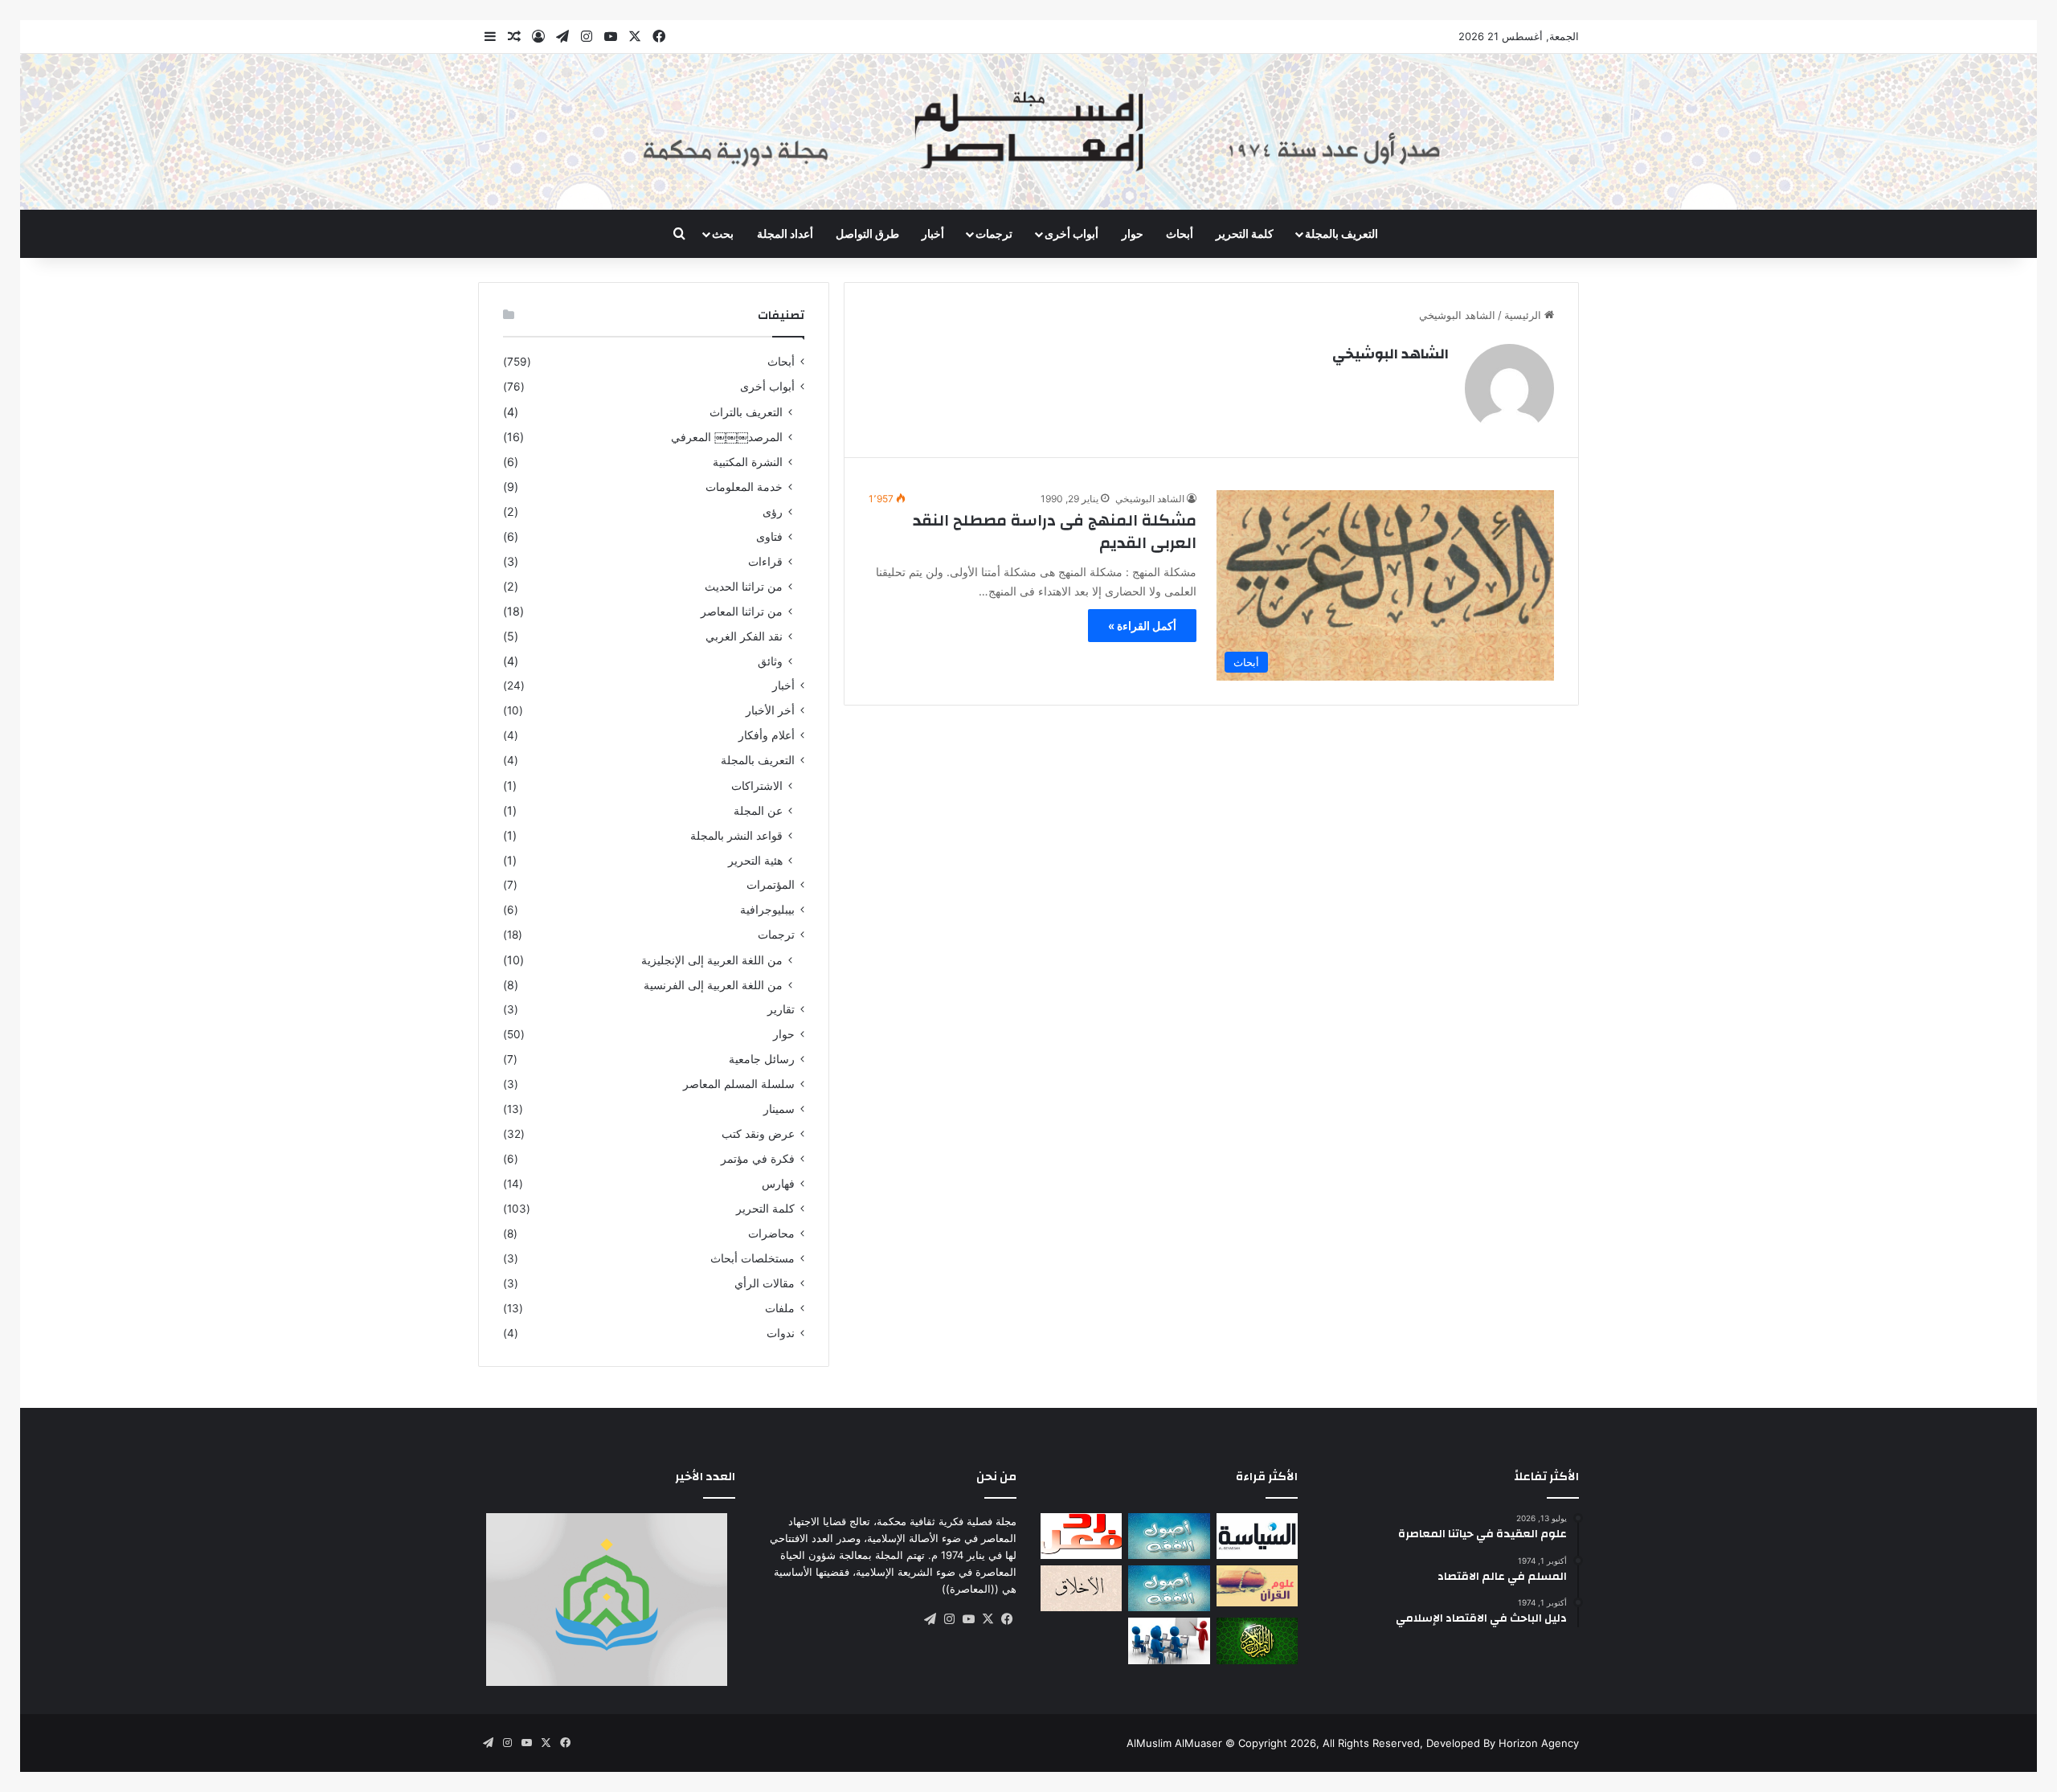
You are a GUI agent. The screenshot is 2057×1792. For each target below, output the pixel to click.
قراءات (765, 561)
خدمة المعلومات (744, 487)
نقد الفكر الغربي (744, 636)
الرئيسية (1524, 315)
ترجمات (994, 233)
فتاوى (769, 536)
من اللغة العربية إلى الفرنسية (713, 985)
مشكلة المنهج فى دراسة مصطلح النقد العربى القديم (1055, 532)
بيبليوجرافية (767, 910)
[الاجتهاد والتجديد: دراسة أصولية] (1169, 1588)
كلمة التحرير (1245, 233)
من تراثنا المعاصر (742, 611)
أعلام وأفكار (767, 735)
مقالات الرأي (765, 1283)
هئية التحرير (755, 860)
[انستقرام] (949, 1619)
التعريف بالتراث (746, 412)
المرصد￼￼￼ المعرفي (727, 437)
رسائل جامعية (762, 1059)
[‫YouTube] (968, 1619)
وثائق (770, 661)
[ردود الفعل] (1081, 1536)
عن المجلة (758, 810)
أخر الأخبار (770, 710)
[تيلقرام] (930, 1619)
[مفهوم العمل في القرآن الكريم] (1257, 1641)
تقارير (781, 1009)
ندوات (781, 1333)
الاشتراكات (757, 786)
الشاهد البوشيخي (1390, 354)
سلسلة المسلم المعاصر (739, 1084)
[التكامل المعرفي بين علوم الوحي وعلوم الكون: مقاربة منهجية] (1257, 1586)
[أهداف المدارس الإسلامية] (1169, 1641)
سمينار (779, 1109)
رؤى (773, 511)
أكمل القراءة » (1142, 626)
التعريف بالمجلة (1341, 233)
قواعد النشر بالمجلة (736, 835)
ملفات (780, 1308)
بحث (723, 233)
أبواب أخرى (1071, 233)
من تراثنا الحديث (744, 586)
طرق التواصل (867, 233)
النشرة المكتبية (748, 462)
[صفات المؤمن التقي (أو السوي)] (1081, 1588)
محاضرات (771, 1234)
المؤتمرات (771, 885)
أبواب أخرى (767, 387)
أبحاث (1180, 233)
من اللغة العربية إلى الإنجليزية (712, 960)
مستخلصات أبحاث (752, 1258)
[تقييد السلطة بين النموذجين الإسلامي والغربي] (1257, 1536)
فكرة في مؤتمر (758, 1159)
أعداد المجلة (785, 233)
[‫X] (988, 1619)
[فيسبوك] (1007, 1619)
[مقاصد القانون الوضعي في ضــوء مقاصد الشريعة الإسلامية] (1169, 1536)
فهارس (778, 1184)
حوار (1133, 233)
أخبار (933, 233)
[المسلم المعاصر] (1028, 132)
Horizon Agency (1539, 1743)
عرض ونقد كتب (758, 1134)
